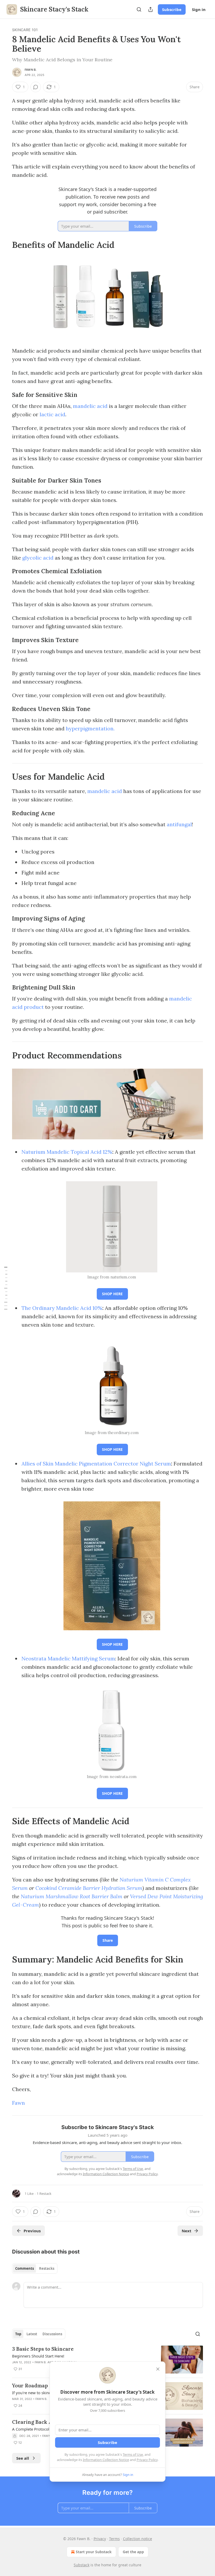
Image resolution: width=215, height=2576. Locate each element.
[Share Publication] (150, 9)
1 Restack (44, 2194)
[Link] (5, 245)
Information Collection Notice (106, 2460)
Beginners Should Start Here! (38, 2356)
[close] (158, 2369)
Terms (114, 2539)
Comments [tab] (25, 2268)
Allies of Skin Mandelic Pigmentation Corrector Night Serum (96, 1464)
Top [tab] (18, 2334)
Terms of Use (133, 2454)
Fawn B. (31, 70)
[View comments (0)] (36, 87)
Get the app (133, 2552)
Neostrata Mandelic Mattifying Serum (68, 1658)
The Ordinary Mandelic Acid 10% (62, 1308)
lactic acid (52, 414)
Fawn (18, 2103)
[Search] (139, 9)
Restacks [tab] (47, 2268)
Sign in (199, 9)
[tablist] (35, 2268)
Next (187, 2231)
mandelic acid (90, 406)
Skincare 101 (25, 30)
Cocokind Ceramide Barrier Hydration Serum (89, 1888)
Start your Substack (94, 2552)
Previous (32, 2231)
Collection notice (138, 2539)
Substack (82, 2565)
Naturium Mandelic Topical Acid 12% (67, 1152)
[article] (107, 2359)
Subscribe (172, 9)
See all (23, 2458)
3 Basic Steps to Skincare (43, 2349)
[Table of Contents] (6, 1288)
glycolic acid (38, 558)
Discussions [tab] (52, 2334)
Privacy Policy (147, 2460)
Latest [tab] (32, 2334)
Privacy (100, 2539)
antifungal (179, 824)
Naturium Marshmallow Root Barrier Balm (72, 1896)
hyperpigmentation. (90, 728)
